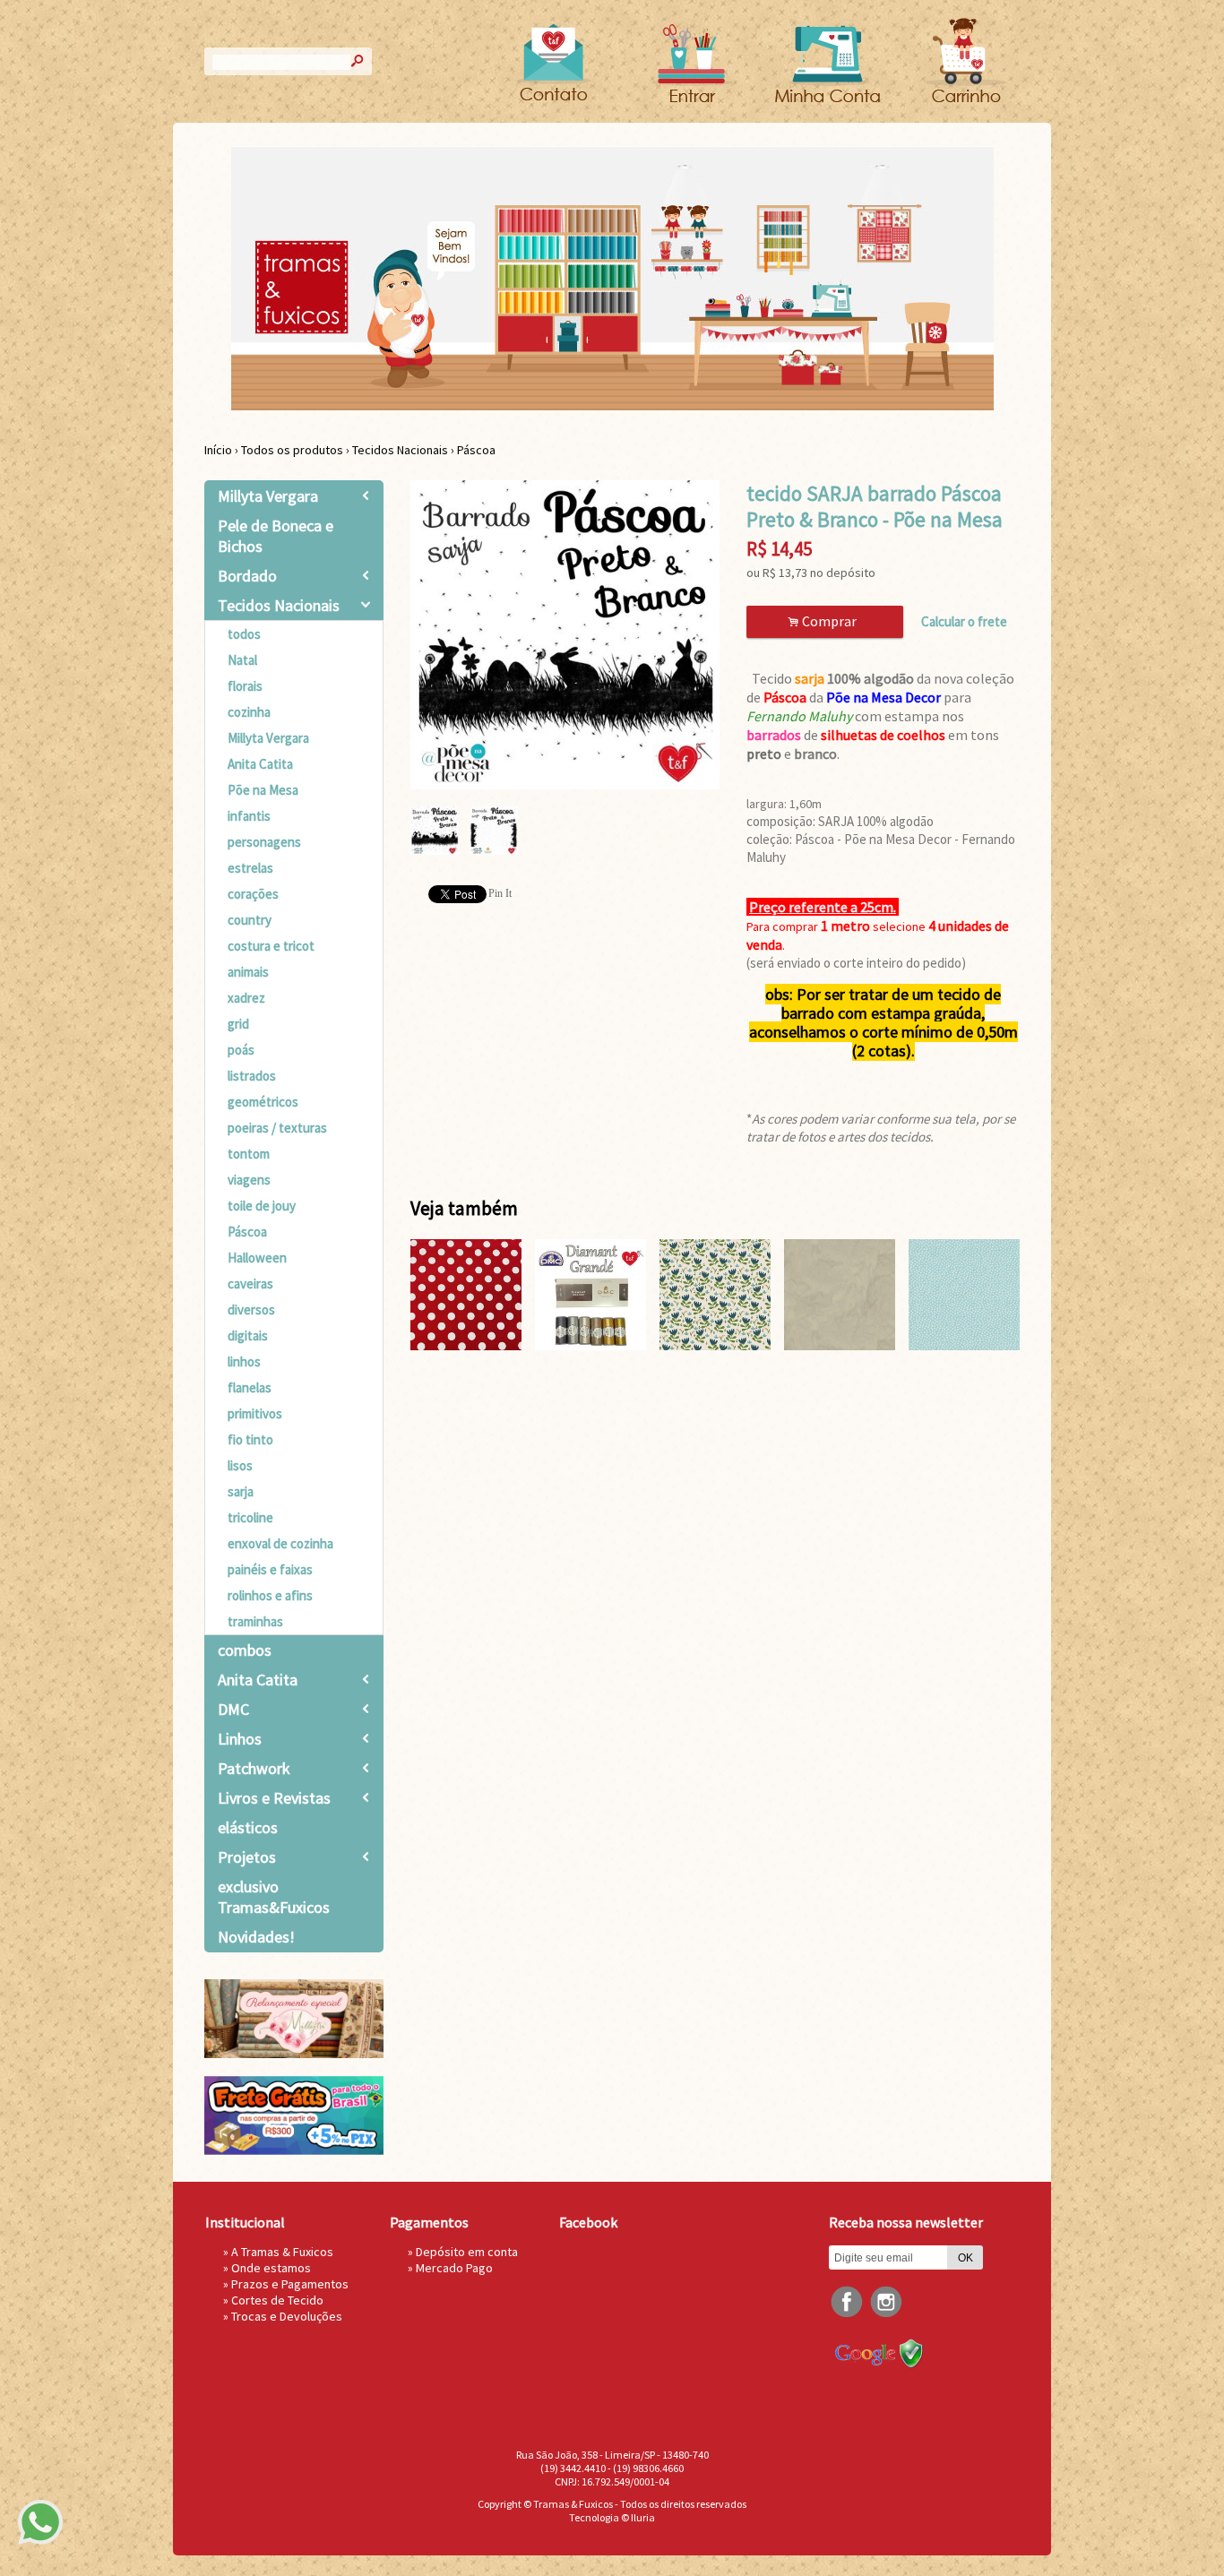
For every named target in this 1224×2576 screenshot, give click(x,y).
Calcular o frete (964, 621)
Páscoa (476, 450)
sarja (241, 1491)
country (250, 920)
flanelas (250, 1387)
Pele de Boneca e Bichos (276, 536)
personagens (264, 842)
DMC (233, 1709)
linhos (244, 1361)
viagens (249, 1180)
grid (238, 1024)
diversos (251, 1310)
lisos (240, 1465)
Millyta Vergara (268, 496)
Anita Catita (260, 764)
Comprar (825, 621)
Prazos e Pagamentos (290, 2284)
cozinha (249, 712)
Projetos (247, 1857)
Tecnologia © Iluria (612, 2517)
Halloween (257, 1258)
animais (248, 972)
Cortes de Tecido (277, 2300)
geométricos (263, 1102)
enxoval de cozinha (280, 1543)
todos (244, 634)
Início (218, 450)
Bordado (247, 576)
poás (241, 1050)
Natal (242, 660)
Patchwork (254, 1768)
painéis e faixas (270, 1569)
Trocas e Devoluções (287, 2316)
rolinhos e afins (270, 1595)
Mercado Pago (454, 2268)
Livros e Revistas (274, 1798)
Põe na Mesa (263, 790)
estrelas (250, 868)
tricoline (250, 1517)
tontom (249, 1154)
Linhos (240, 1739)
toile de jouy (262, 1206)
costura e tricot (271, 946)
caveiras (250, 1284)
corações (253, 894)
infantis (249, 816)
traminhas (255, 1621)
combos (245, 1650)
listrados (252, 1076)
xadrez (246, 998)
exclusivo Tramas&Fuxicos (274, 1897)
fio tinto (250, 1439)
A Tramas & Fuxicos (282, 2252)
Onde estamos (271, 2268)
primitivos (255, 1413)
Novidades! (256, 1937)
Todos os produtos (292, 450)
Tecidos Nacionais (400, 450)
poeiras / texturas (277, 1128)
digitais (248, 1335)
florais (245, 686)
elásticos (248, 1827)
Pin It (500, 893)
